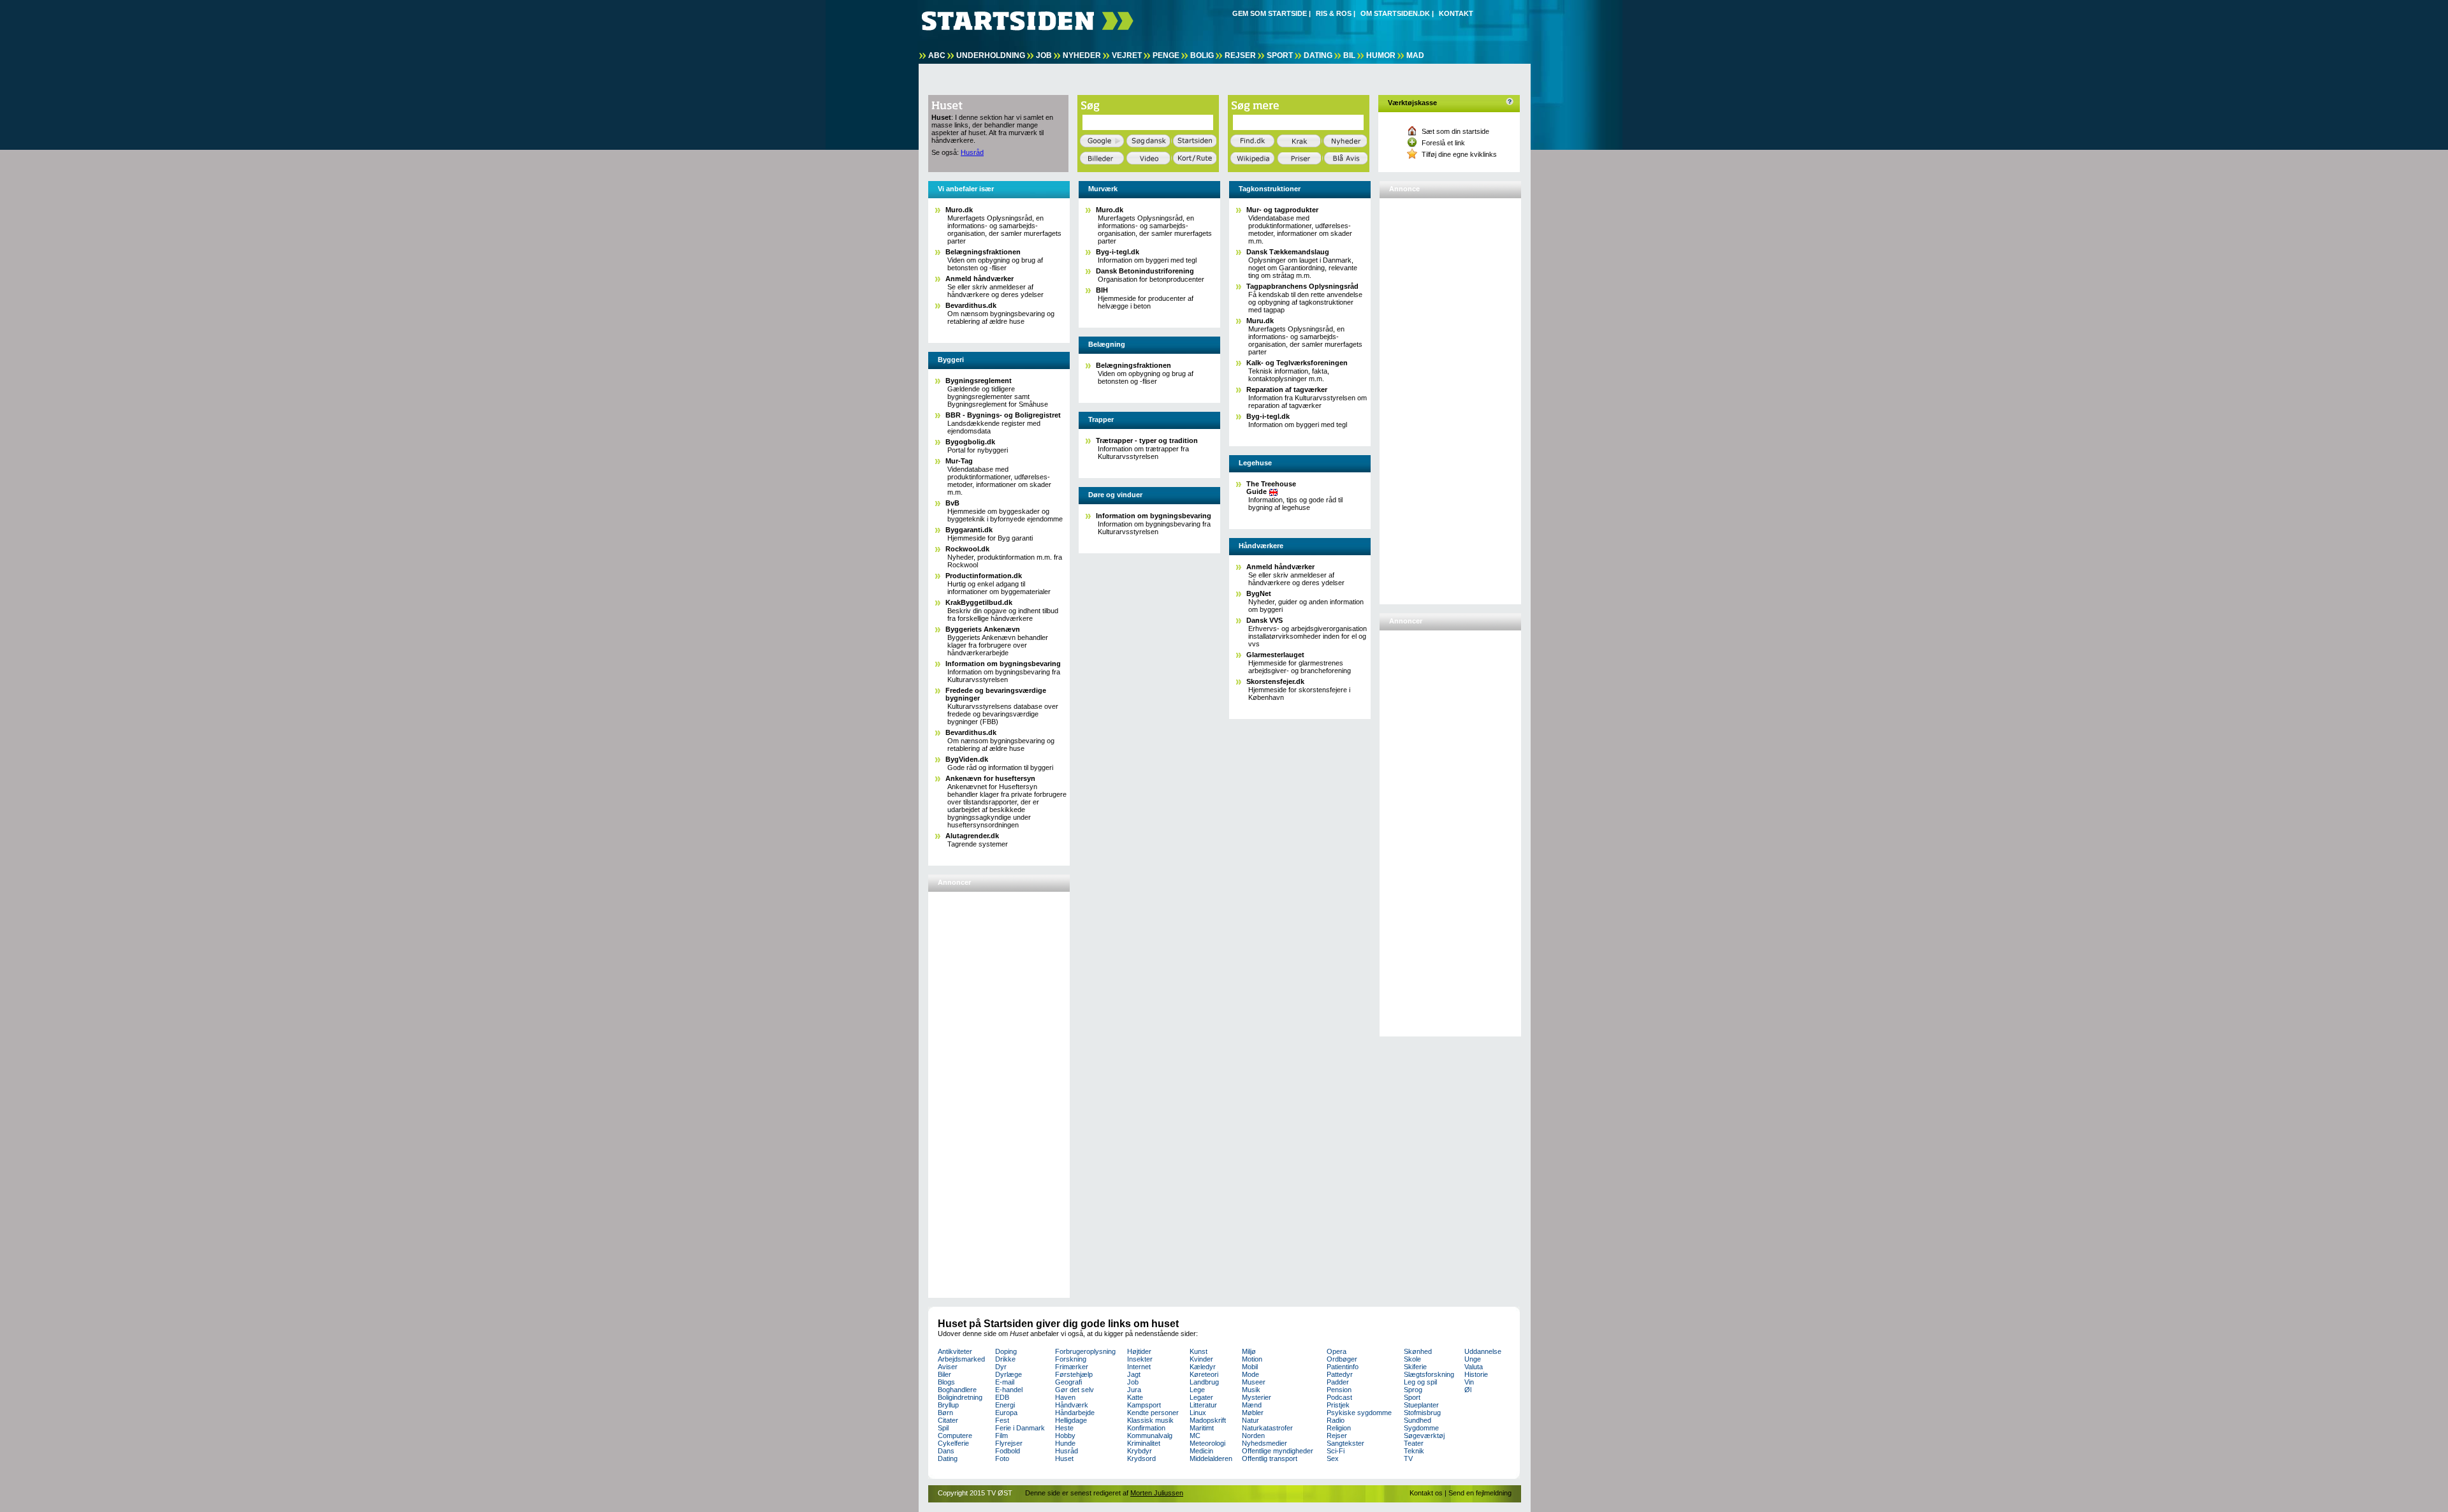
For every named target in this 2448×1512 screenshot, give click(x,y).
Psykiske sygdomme (1359, 1413)
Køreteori (1204, 1374)
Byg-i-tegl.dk (1118, 252)
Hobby (1065, 1436)
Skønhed (1418, 1351)
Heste (1064, 1428)
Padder (1338, 1382)
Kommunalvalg (1150, 1436)
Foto (1002, 1458)
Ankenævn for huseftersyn (990, 778)
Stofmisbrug (1422, 1413)
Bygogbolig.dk (970, 442)
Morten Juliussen (1157, 1493)
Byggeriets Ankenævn (983, 629)
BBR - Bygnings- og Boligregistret (1003, 415)
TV (1408, 1458)
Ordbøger (1342, 1359)
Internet (1139, 1367)
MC (1195, 1436)
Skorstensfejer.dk (1275, 681)
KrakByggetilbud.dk (979, 602)
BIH (1102, 290)
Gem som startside (1270, 13)
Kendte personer (1153, 1413)
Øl (1468, 1390)
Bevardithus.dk (971, 305)
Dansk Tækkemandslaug (1288, 252)
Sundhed (1417, 1420)
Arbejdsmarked (961, 1359)
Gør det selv (1075, 1390)
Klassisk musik (1150, 1420)
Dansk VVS (1264, 620)
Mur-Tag (959, 461)
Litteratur (1203, 1405)
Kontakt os (1426, 1493)
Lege (1197, 1390)
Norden (1253, 1436)
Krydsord (1141, 1458)
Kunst (1198, 1351)
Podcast (1339, 1397)
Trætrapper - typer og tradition (1147, 440)
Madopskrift (1208, 1420)
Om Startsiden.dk (1395, 13)
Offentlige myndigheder (1278, 1451)
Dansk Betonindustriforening (1145, 271)
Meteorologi (1207, 1443)
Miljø (1249, 1351)
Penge (1166, 55)
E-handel (1009, 1390)
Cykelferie (953, 1443)
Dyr (1001, 1367)
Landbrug (1204, 1382)
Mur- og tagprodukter (1282, 210)
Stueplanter (1421, 1405)
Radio (1336, 1420)
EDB (1002, 1397)
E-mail (1005, 1382)
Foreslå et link (1443, 143)
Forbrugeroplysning (1085, 1351)
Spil (943, 1428)
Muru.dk (1260, 321)
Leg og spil (1420, 1382)
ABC (937, 55)
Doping (1006, 1351)
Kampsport (1144, 1405)
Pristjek (1338, 1405)
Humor (1381, 55)
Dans (946, 1451)
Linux (1198, 1413)
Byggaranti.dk (969, 530)
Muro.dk (959, 210)
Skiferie (1415, 1367)
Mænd (1252, 1405)
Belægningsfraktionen (983, 252)
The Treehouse (1271, 488)
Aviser (948, 1367)
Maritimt (1202, 1428)
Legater (1201, 1397)
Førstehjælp (1074, 1374)
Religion (1339, 1428)
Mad (1415, 55)
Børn (945, 1413)
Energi (1005, 1405)
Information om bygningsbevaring (1003, 664)
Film (1002, 1436)
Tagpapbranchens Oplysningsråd (1302, 286)
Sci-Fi (1336, 1451)
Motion (1252, 1359)
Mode (1250, 1374)
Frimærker (1072, 1367)
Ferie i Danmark (1020, 1428)
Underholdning (991, 55)
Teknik (1414, 1451)
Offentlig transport (1270, 1458)
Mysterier (1257, 1397)
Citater (948, 1420)
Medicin (1201, 1451)
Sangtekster (1345, 1443)
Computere (955, 1436)
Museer (1254, 1382)
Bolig (1202, 55)
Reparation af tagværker (1287, 389)
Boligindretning (960, 1397)
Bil (1349, 55)
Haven (1065, 1397)
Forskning (1071, 1359)
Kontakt (1456, 13)
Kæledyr (1203, 1367)
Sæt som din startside (1455, 131)
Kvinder (1201, 1359)
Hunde (1065, 1443)
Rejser (1240, 55)
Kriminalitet (1144, 1443)
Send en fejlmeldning (1480, 1493)
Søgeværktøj (1424, 1436)
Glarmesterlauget (1275, 655)
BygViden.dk (967, 759)
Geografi (1068, 1382)
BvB (952, 503)
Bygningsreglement (979, 381)
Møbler (1253, 1413)
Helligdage (1071, 1420)
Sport (1280, 55)
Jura (1134, 1390)
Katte (1135, 1397)
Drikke (1005, 1359)
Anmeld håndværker (980, 279)
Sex (1333, 1458)
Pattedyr (1340, 1374)
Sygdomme (1421, 1428)
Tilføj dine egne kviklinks (1459, 154)
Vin (1469, 1382)
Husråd (972, 152)
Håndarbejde (1075, 1413)
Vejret (1127, 55)
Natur (1250, 1420)
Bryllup (948, 1405)
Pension (1339, 1390)
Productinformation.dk (984, 576)
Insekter (1140, 1359)
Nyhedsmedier (1264, 1443)
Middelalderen (1211, 1458)
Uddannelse (1483, 1351)
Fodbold (1008, 1451)
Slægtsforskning (1429, 1374)
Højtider (1139, 1351)
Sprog (1413, 1390)
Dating (1318, 55)
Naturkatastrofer (1267, 1428)
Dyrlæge (1009, 1374)
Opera (1337, 1351)
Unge (1473, 1359)
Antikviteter (955, 1351)
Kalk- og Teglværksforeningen (1297, 363)
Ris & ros (1334, 13)
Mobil (1250, 1367)
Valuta (1474, 1367)
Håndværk (1072, 1405)
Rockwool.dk (967, 549)
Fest (1002, 1420)
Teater (1414, 1443)
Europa (1006, 1413)
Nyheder (1082, 55)
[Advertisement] (982, 1089)
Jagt (1134, 1374)
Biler (944, 1374)
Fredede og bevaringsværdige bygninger (996, 694)
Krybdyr (1140, 1451)
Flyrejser (1009, 1443)
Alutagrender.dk (972, 836)
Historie (1476, 1374)
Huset (1064, 1458)
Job (1044, 55)
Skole (1412, 1359)
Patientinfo (1343, 1367)
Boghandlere (957, 1390)
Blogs (946, 1382)
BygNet (1259, 593)
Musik (1251, 1390)
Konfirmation (1146, 1428)
